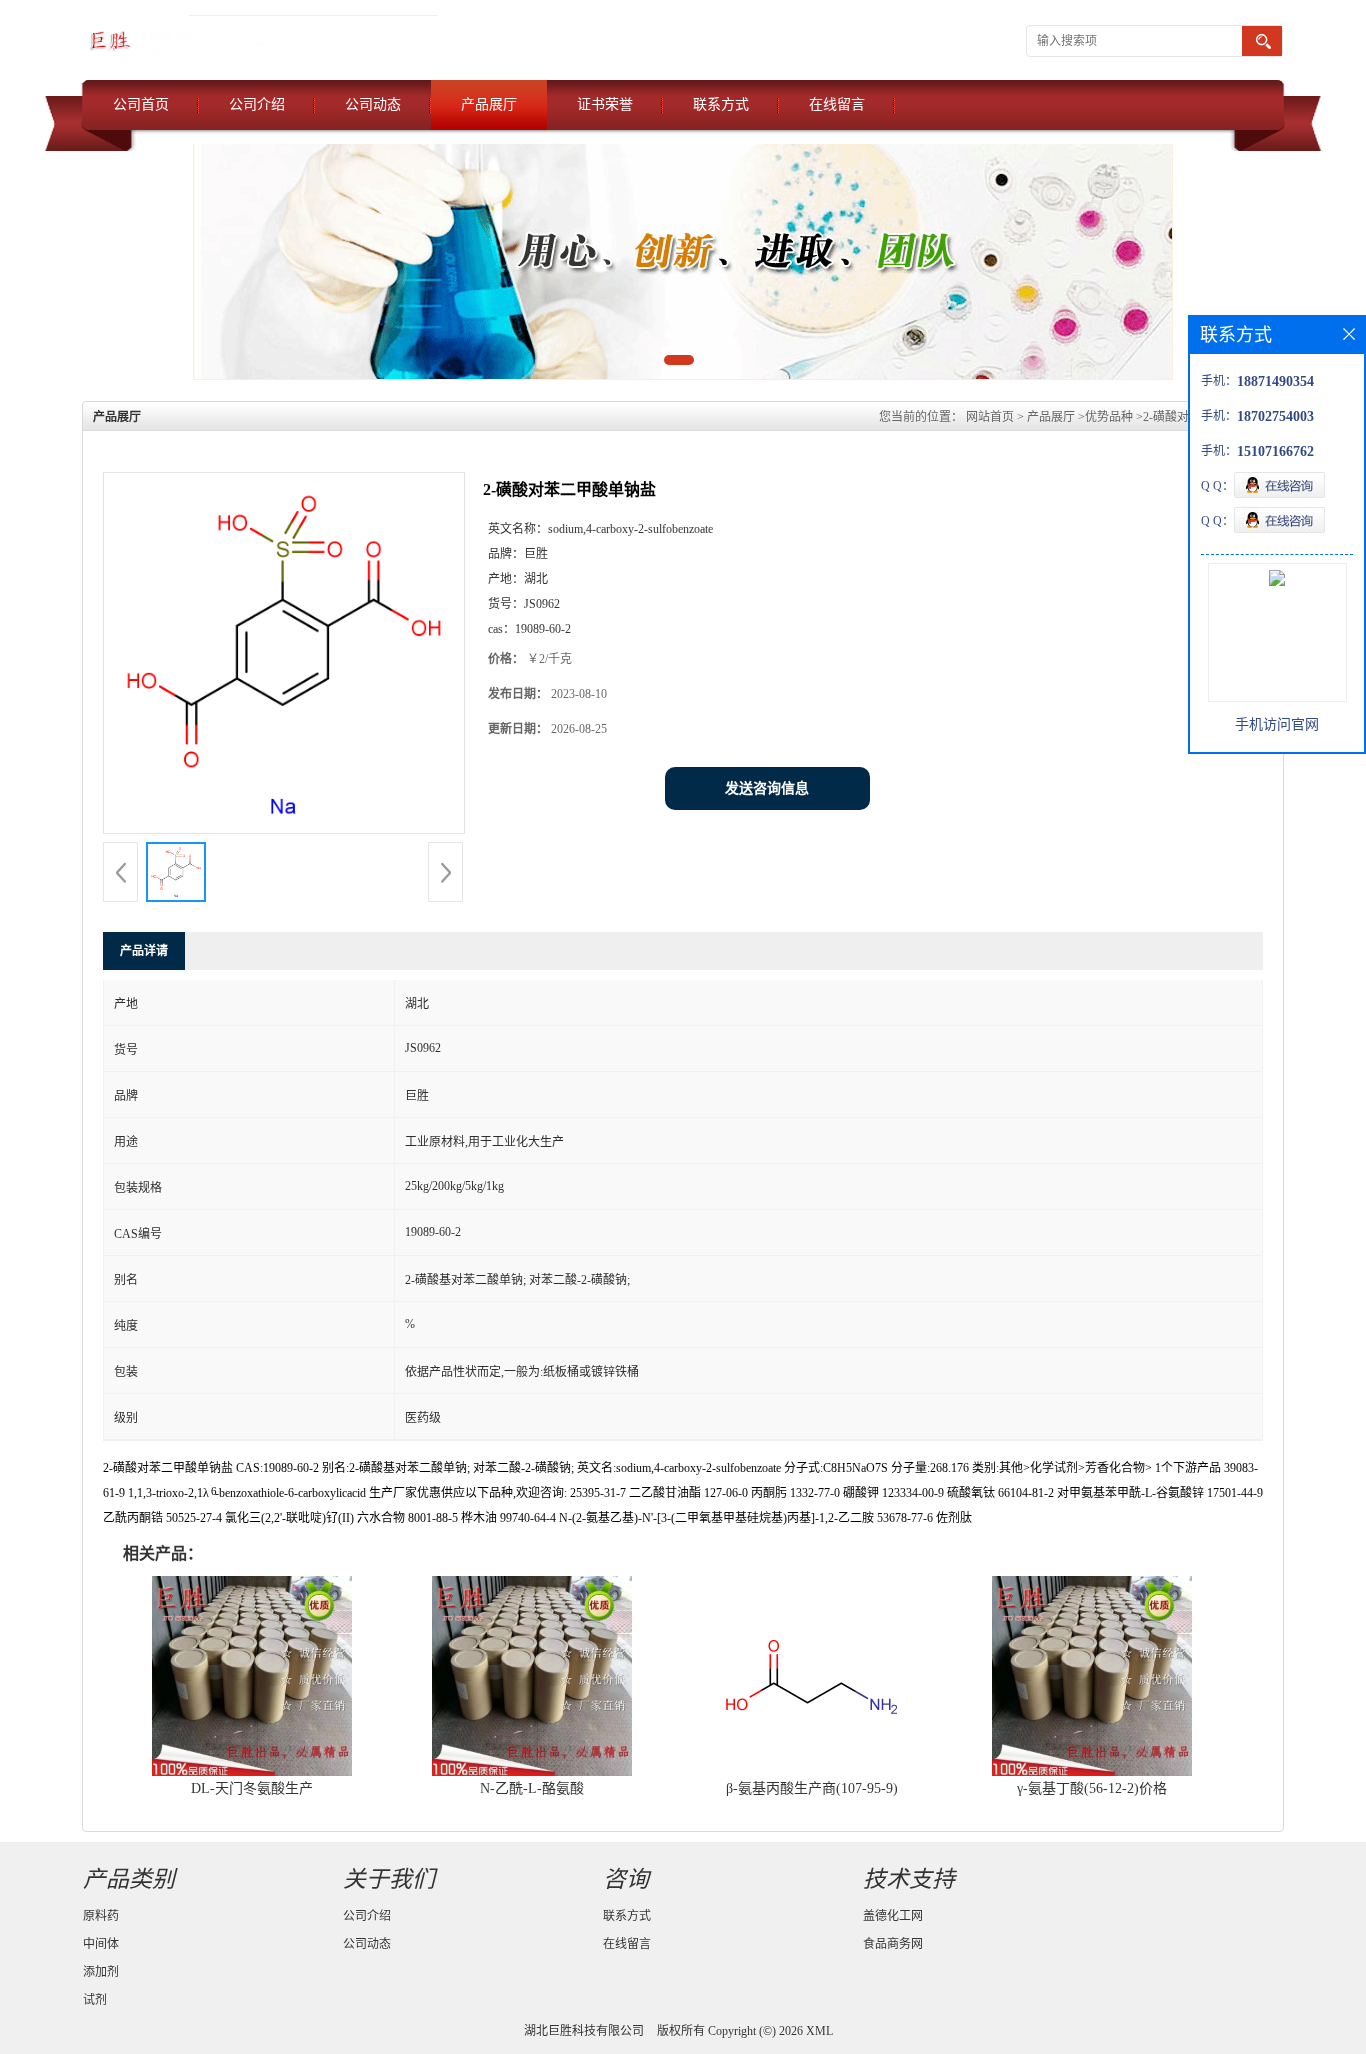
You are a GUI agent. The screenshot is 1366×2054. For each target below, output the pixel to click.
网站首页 (990, 417)
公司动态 (373, 104)
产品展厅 (489, 104)
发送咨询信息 (767, 788)
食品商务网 (893, 1944)
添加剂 (101, 1972)
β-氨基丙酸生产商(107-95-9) (812, 1788)
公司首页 (141, 104)
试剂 (95, 2000)
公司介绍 (257, 104)
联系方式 (721, 104)
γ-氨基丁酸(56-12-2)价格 (1092, 1788)
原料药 (101, 1916)
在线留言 (837, 104)
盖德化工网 (893, 1916)
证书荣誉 (605, 104)
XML (819, 2031)
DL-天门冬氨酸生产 (252, 1788)
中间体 (101, 1944)
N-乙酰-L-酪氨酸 (532, 1788)
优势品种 (1109, 417)
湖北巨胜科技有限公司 (584, 2031)
